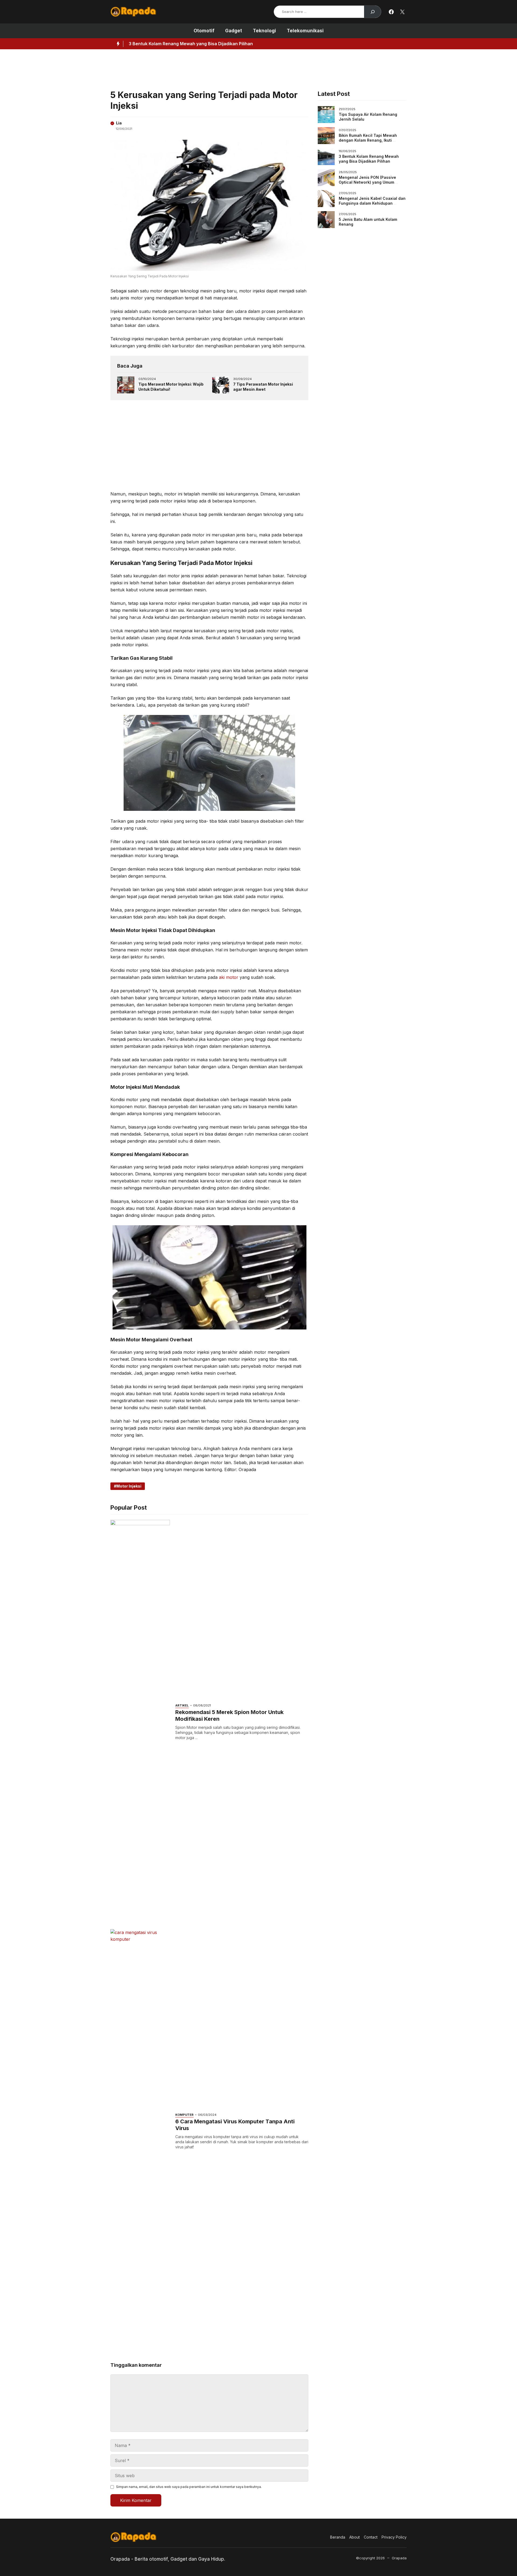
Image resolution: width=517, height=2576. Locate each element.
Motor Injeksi (129, 1486)
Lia (119, 123)
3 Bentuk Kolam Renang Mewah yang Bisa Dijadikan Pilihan (369, 159)
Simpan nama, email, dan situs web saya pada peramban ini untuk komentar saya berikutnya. (189, 2487)
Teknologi (264, 31)
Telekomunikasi (305, 31)
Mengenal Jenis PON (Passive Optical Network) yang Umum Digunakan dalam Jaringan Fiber (227, 44)
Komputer (184, 2115)
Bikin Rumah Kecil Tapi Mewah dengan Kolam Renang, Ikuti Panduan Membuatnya (368, 140)
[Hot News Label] (117, 44)
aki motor (229, 977)
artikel (182, 1705)
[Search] (373, 12)
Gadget (234, 31)
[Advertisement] (241, 68)
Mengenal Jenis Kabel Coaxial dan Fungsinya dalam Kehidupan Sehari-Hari (372, 203)
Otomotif (204, 31)
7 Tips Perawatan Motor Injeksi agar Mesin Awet (263, 387)
